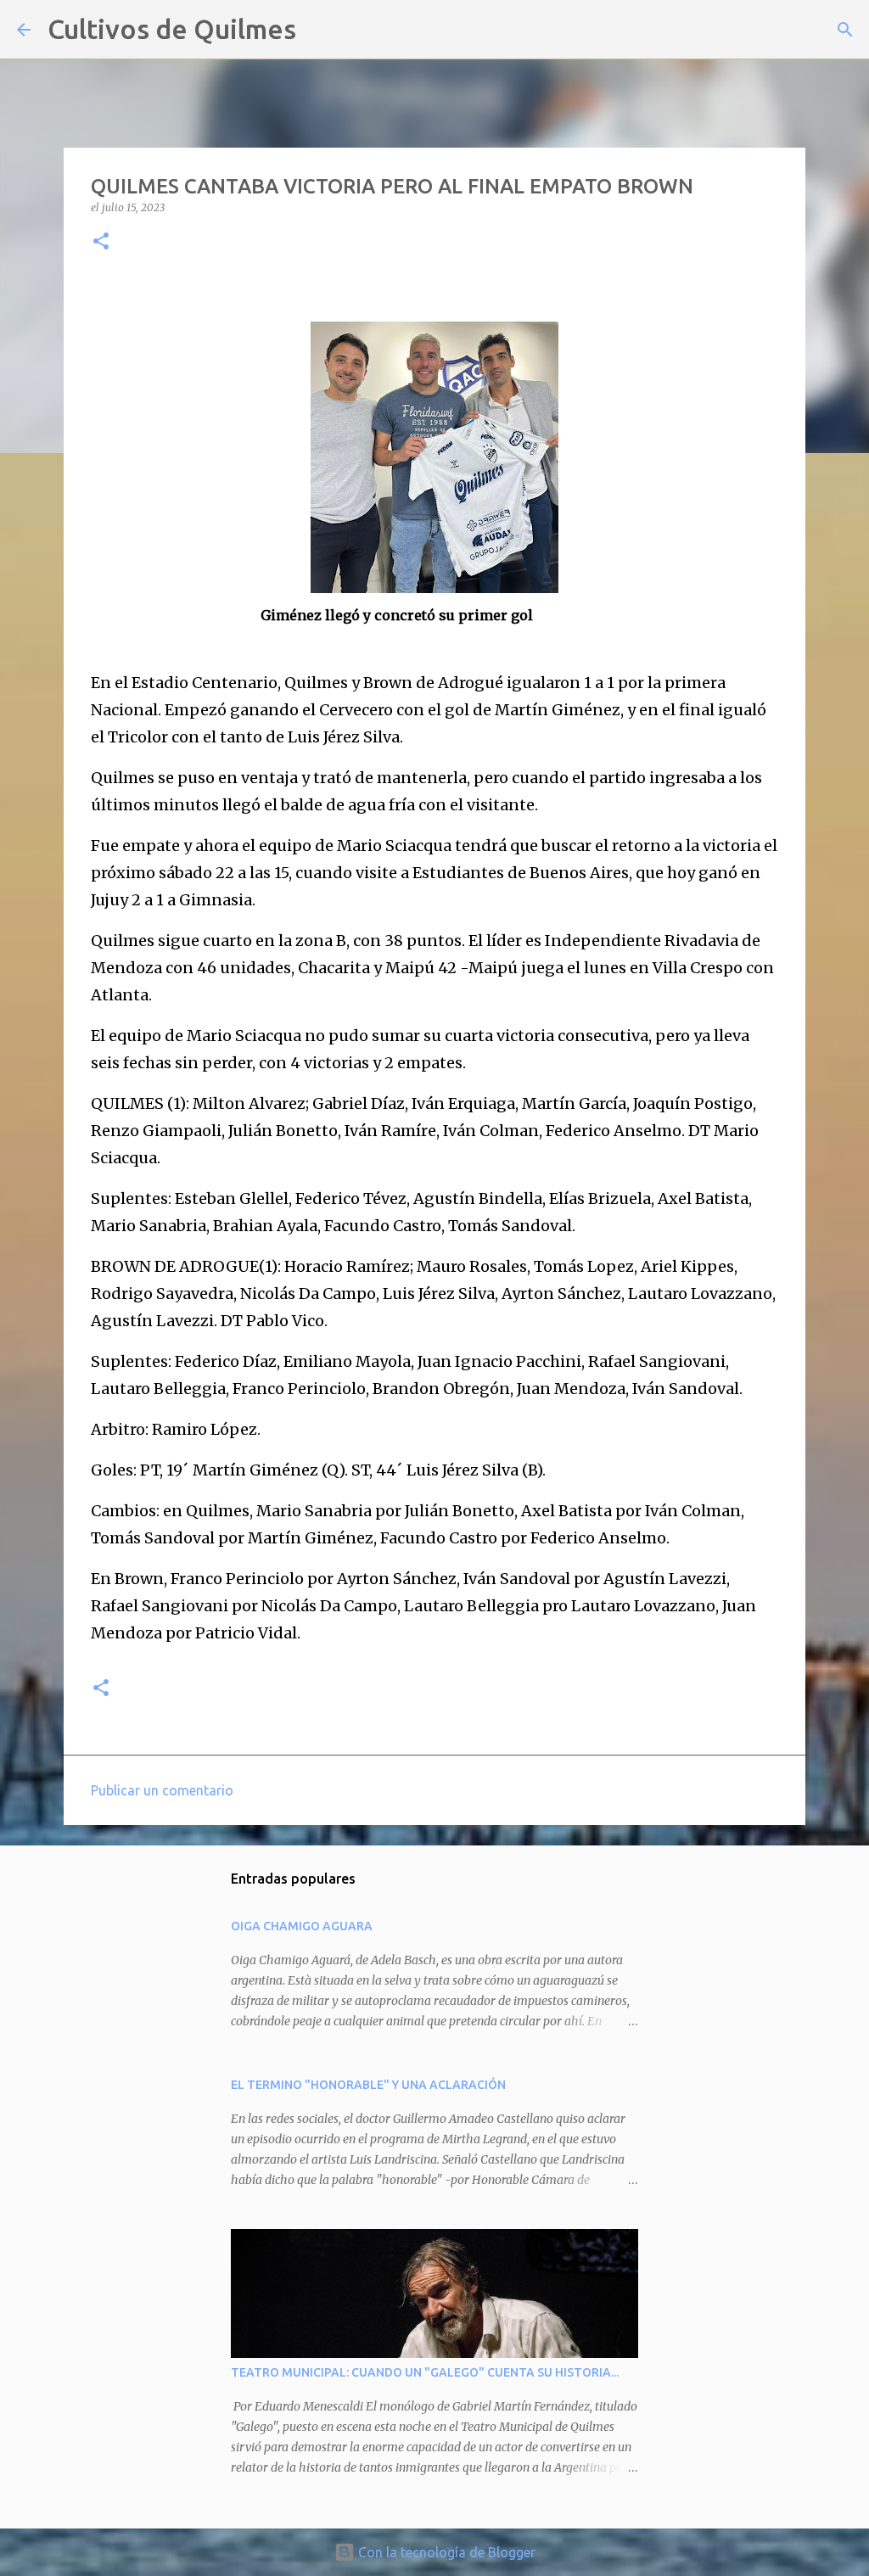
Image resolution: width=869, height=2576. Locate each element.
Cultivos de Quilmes (172, 29)
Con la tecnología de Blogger (445, 2552)
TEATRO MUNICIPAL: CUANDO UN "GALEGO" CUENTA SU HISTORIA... (425, 2372)
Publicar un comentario (162, 1790)
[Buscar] (320, 30)
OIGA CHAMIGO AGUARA (302, 1926)
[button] (101, 242)
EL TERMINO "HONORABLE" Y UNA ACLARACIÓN (368, 2085)
